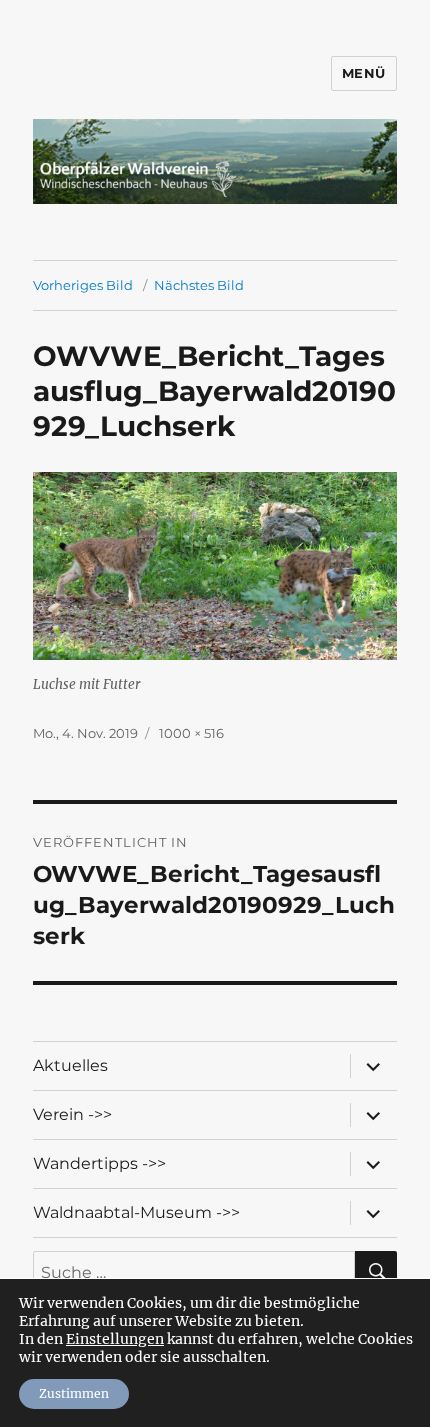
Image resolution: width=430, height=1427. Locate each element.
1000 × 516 (191, 733)
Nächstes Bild (199, 285)
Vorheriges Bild (83, 285)
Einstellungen (115, 1339)
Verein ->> (72, 1114)
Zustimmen (74, 1393)
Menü (364, 73)
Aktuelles (70, 1065)
